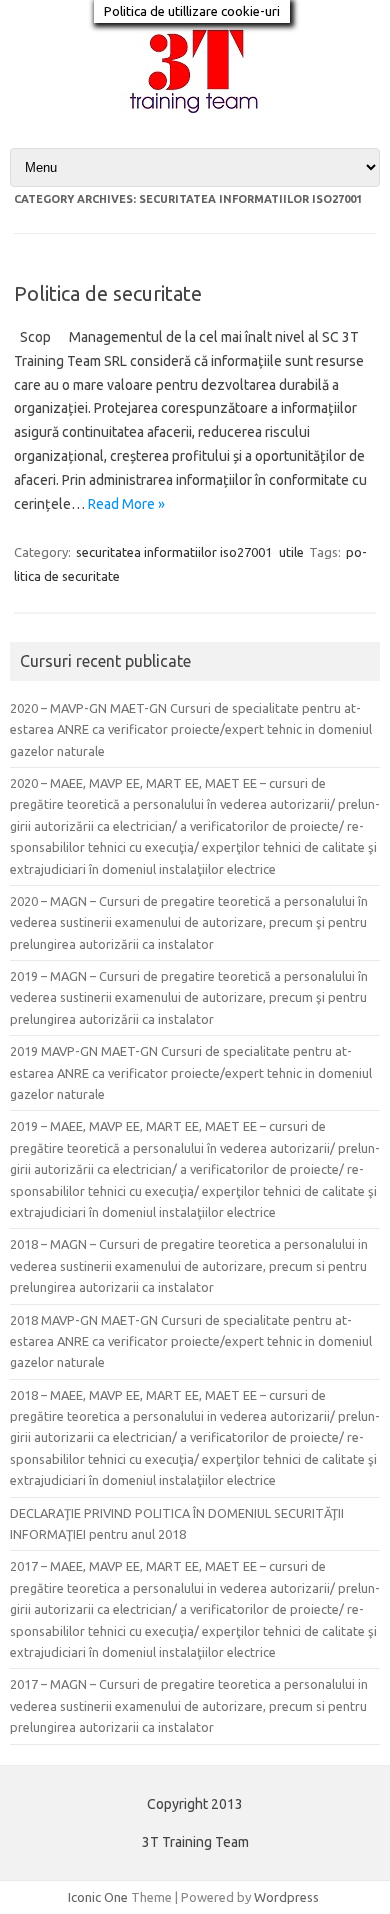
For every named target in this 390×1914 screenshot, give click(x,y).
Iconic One (98, 1897)
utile (291, 552)
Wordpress (286, 1897)
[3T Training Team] (195, 114)
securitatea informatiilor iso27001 (174, 552)
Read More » (126, 504)
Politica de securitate (108, 293)
